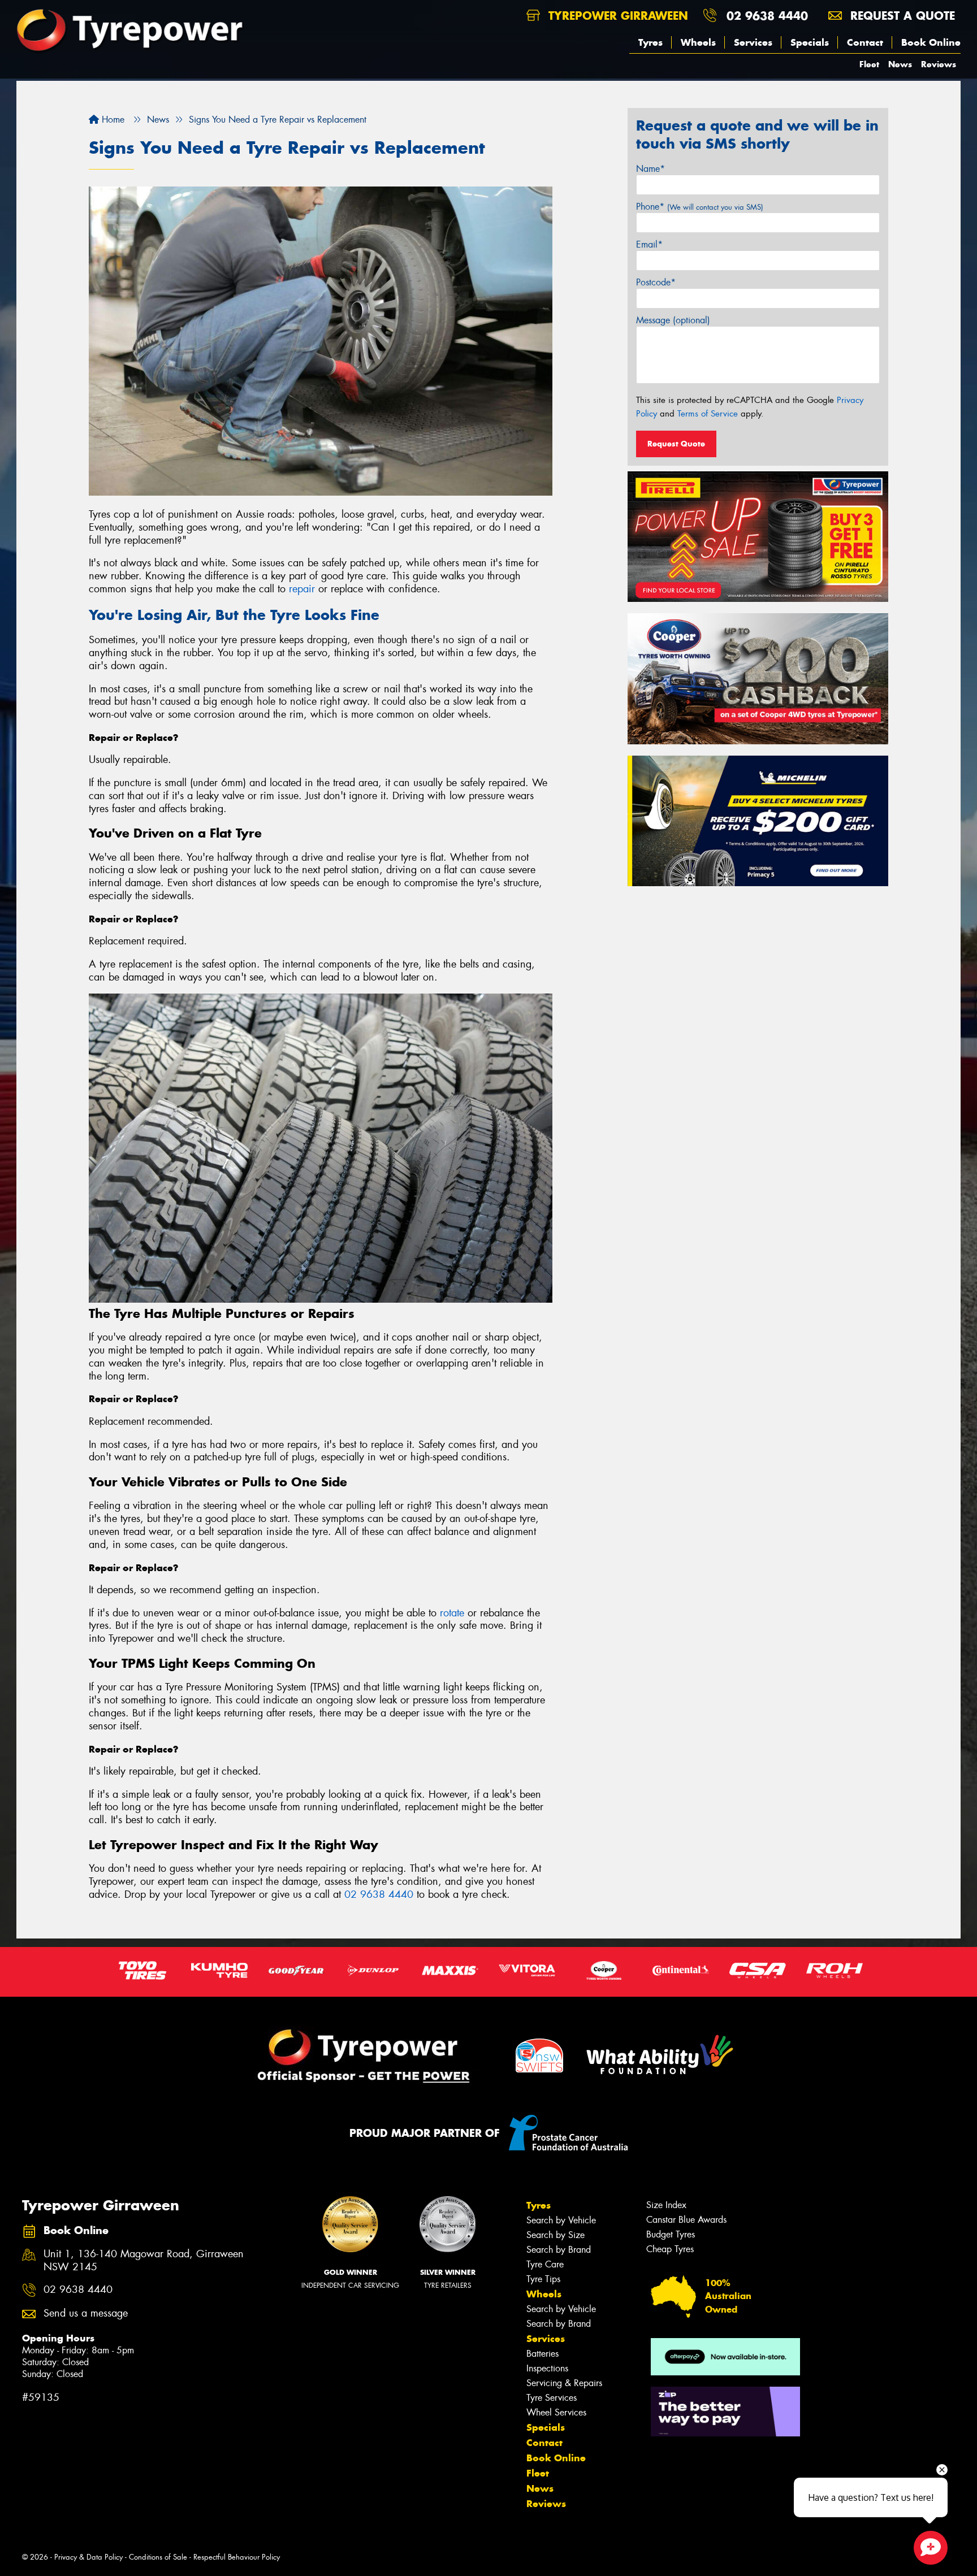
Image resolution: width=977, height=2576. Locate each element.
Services (753, 42)
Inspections (547, 2368)
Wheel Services (556, 2412)
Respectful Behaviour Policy (237, 2557)
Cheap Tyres (670, 2249)
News (900, 64)
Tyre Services (552, 2398)
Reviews (939, 64)
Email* (649, 244)
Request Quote (676, 444)
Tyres (650, 42)
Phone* (700, 207)
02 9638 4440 (767, 16)
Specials (810, 42)
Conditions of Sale (158, 2557)
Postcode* (656, 282)
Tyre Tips (543, 2279)
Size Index (666, 2205)
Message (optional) (673, 320)
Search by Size (555, 2235)
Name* (650, 169)
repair (302, 589)
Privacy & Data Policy (88, 2557)
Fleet (869, 64)
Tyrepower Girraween (616, 16)
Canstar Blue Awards (686, 2220)
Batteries (542, 2354)
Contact (865, 42)
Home (112, 120)
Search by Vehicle (561, 2220)
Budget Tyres (671, 2234)
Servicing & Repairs (564, 2383)
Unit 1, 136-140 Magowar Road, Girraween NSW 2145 (144, 2261)
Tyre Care (545, 2264)
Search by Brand (559, 2250)
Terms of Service (708, 414)
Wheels (698, 42)
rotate (452, 1613)
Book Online (931, 42)
